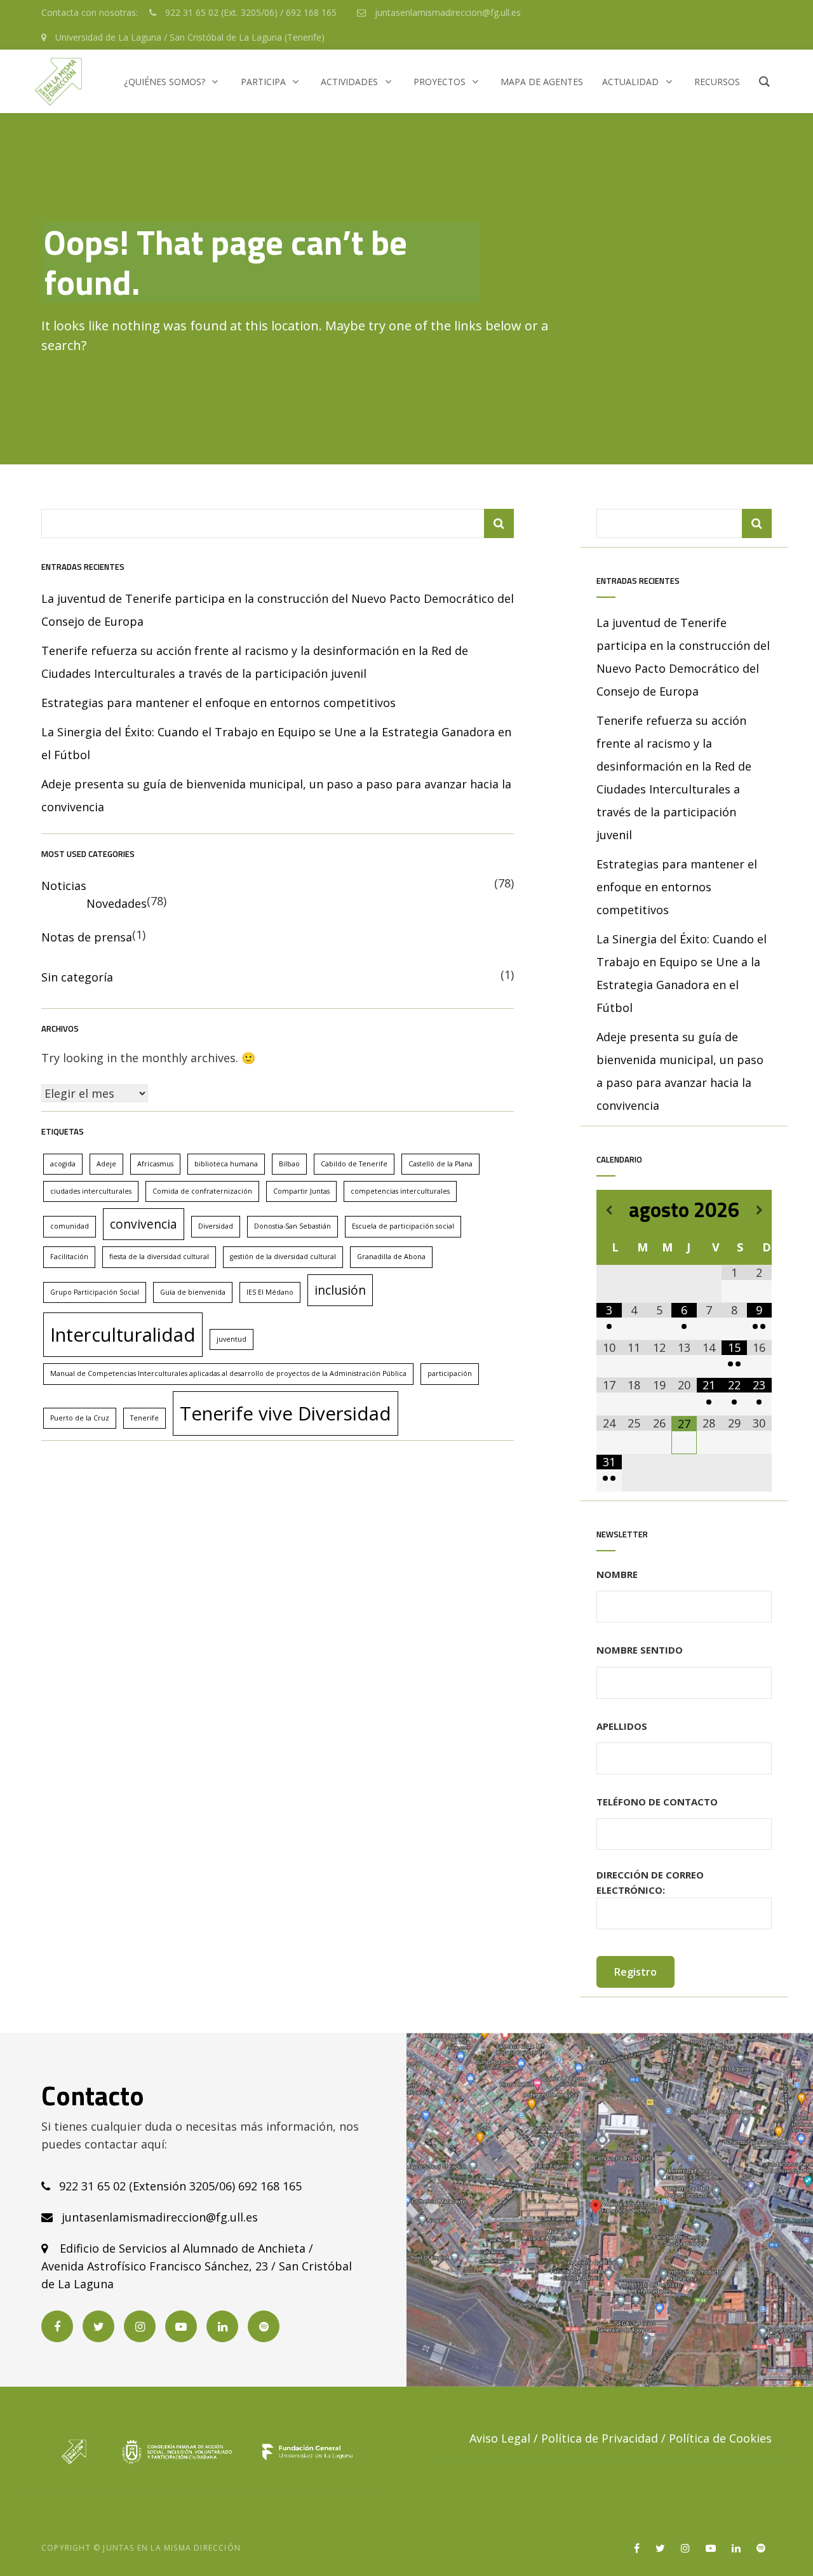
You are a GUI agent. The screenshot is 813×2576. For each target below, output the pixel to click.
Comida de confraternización (202, 1191)
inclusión (340, 1290)
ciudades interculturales (91, 1191)
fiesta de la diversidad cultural (159, 1257)
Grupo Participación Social (95, 1292)
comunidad (70, 1226)
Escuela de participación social (403, 1226)
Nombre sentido (640, 1650)
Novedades (117, 903)
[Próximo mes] (759, 1210)
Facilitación (69, 1257)
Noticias (64, 886)
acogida (63, 1164)
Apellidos (622, 1726)
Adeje (106, 1164)
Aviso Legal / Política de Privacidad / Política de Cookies (621, 2438)
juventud (232, 1339)
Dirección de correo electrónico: (650, 1882)
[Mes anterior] (609, 1210)
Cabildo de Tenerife (354, 1164)
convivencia (144, 1224)
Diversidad (216, 1226)
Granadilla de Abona (391, 1257)
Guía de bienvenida (193, 1292)
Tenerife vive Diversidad (286, 1413)
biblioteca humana (226, 1164)
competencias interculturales (400, 1191)
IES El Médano (270, 1292)
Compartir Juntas (301, 1191)
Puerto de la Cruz (80, 1418)
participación (450, 1373)
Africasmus (155, 1164)
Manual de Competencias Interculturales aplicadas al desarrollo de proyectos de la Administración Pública (228, 1373)
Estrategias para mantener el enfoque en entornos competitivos (218, 703)
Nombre (617, 1574)
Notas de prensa (87, 937)
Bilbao (289, 1164)
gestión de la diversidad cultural (283, 1257)
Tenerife (144, 1418)
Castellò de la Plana (440, 1164)
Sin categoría (77, 977)
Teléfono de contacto (657, 1802)
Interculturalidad (123, 1335)
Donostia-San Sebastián (292, 1226)
